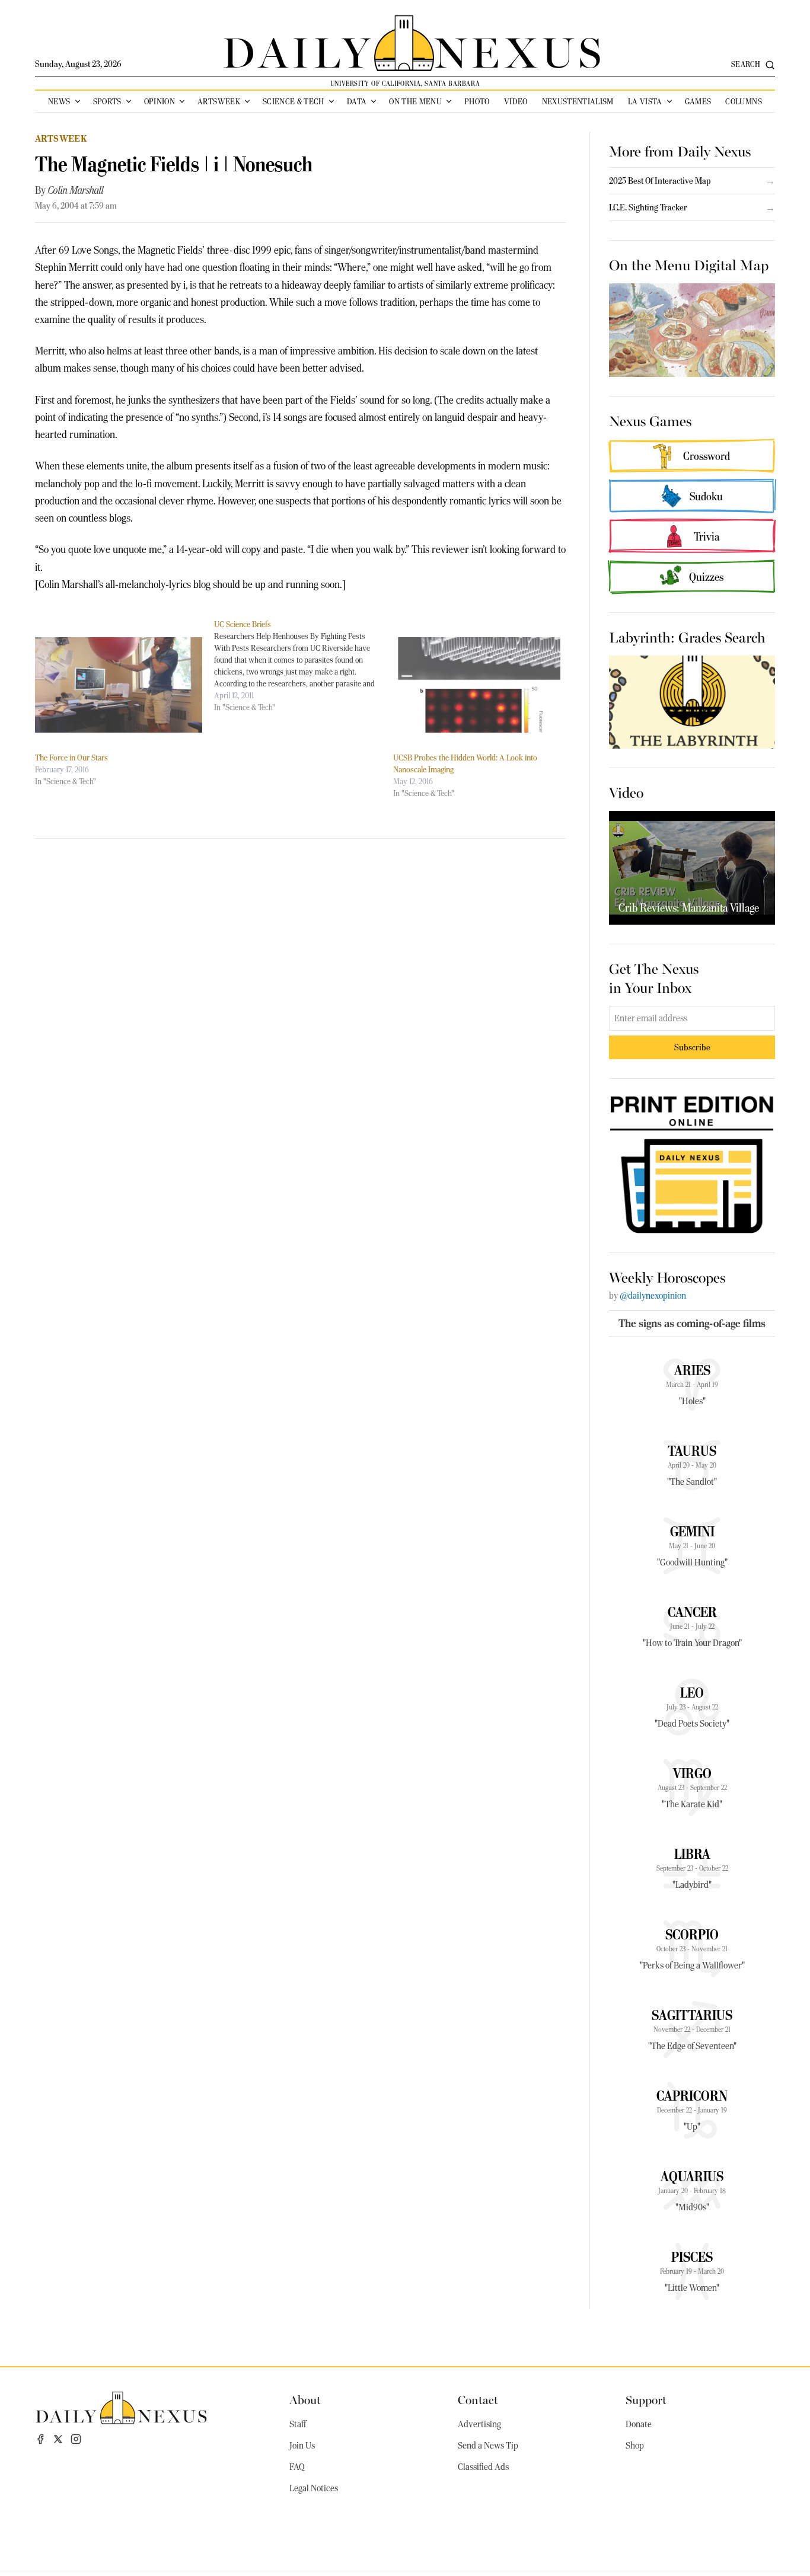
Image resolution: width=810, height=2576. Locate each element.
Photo (477, 101)
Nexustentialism (578, 101)
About (305, 2399)
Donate (639, 2424)
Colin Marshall (76, 190)
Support (646, 2399)
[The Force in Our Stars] (119, 685)
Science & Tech (294, 101)
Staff (298, 2424)
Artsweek (219, 101)
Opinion (160, 101)
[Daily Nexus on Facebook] (40, 2439)
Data (357, 101)
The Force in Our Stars (71, 758)
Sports (107, 101)
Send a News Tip (488, 2446)
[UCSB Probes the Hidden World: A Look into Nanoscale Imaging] (477, 685)
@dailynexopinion (653, 1296)
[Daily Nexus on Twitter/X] (58, 2439)
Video (516, 101)
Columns (743, 101)
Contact (478, 2399)
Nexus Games (650, 420)
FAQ (297, 2467)
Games (698, 101)
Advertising (479, 2424)
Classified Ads (483, 2467)
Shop (635, 2446)
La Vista (645, 101)
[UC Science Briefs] (304, 666)
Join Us (302, 2446)
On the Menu (415, 101)
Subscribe (692, 1047)
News (59, 101)
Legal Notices (314, 2488)
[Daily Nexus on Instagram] (76, 2439)
